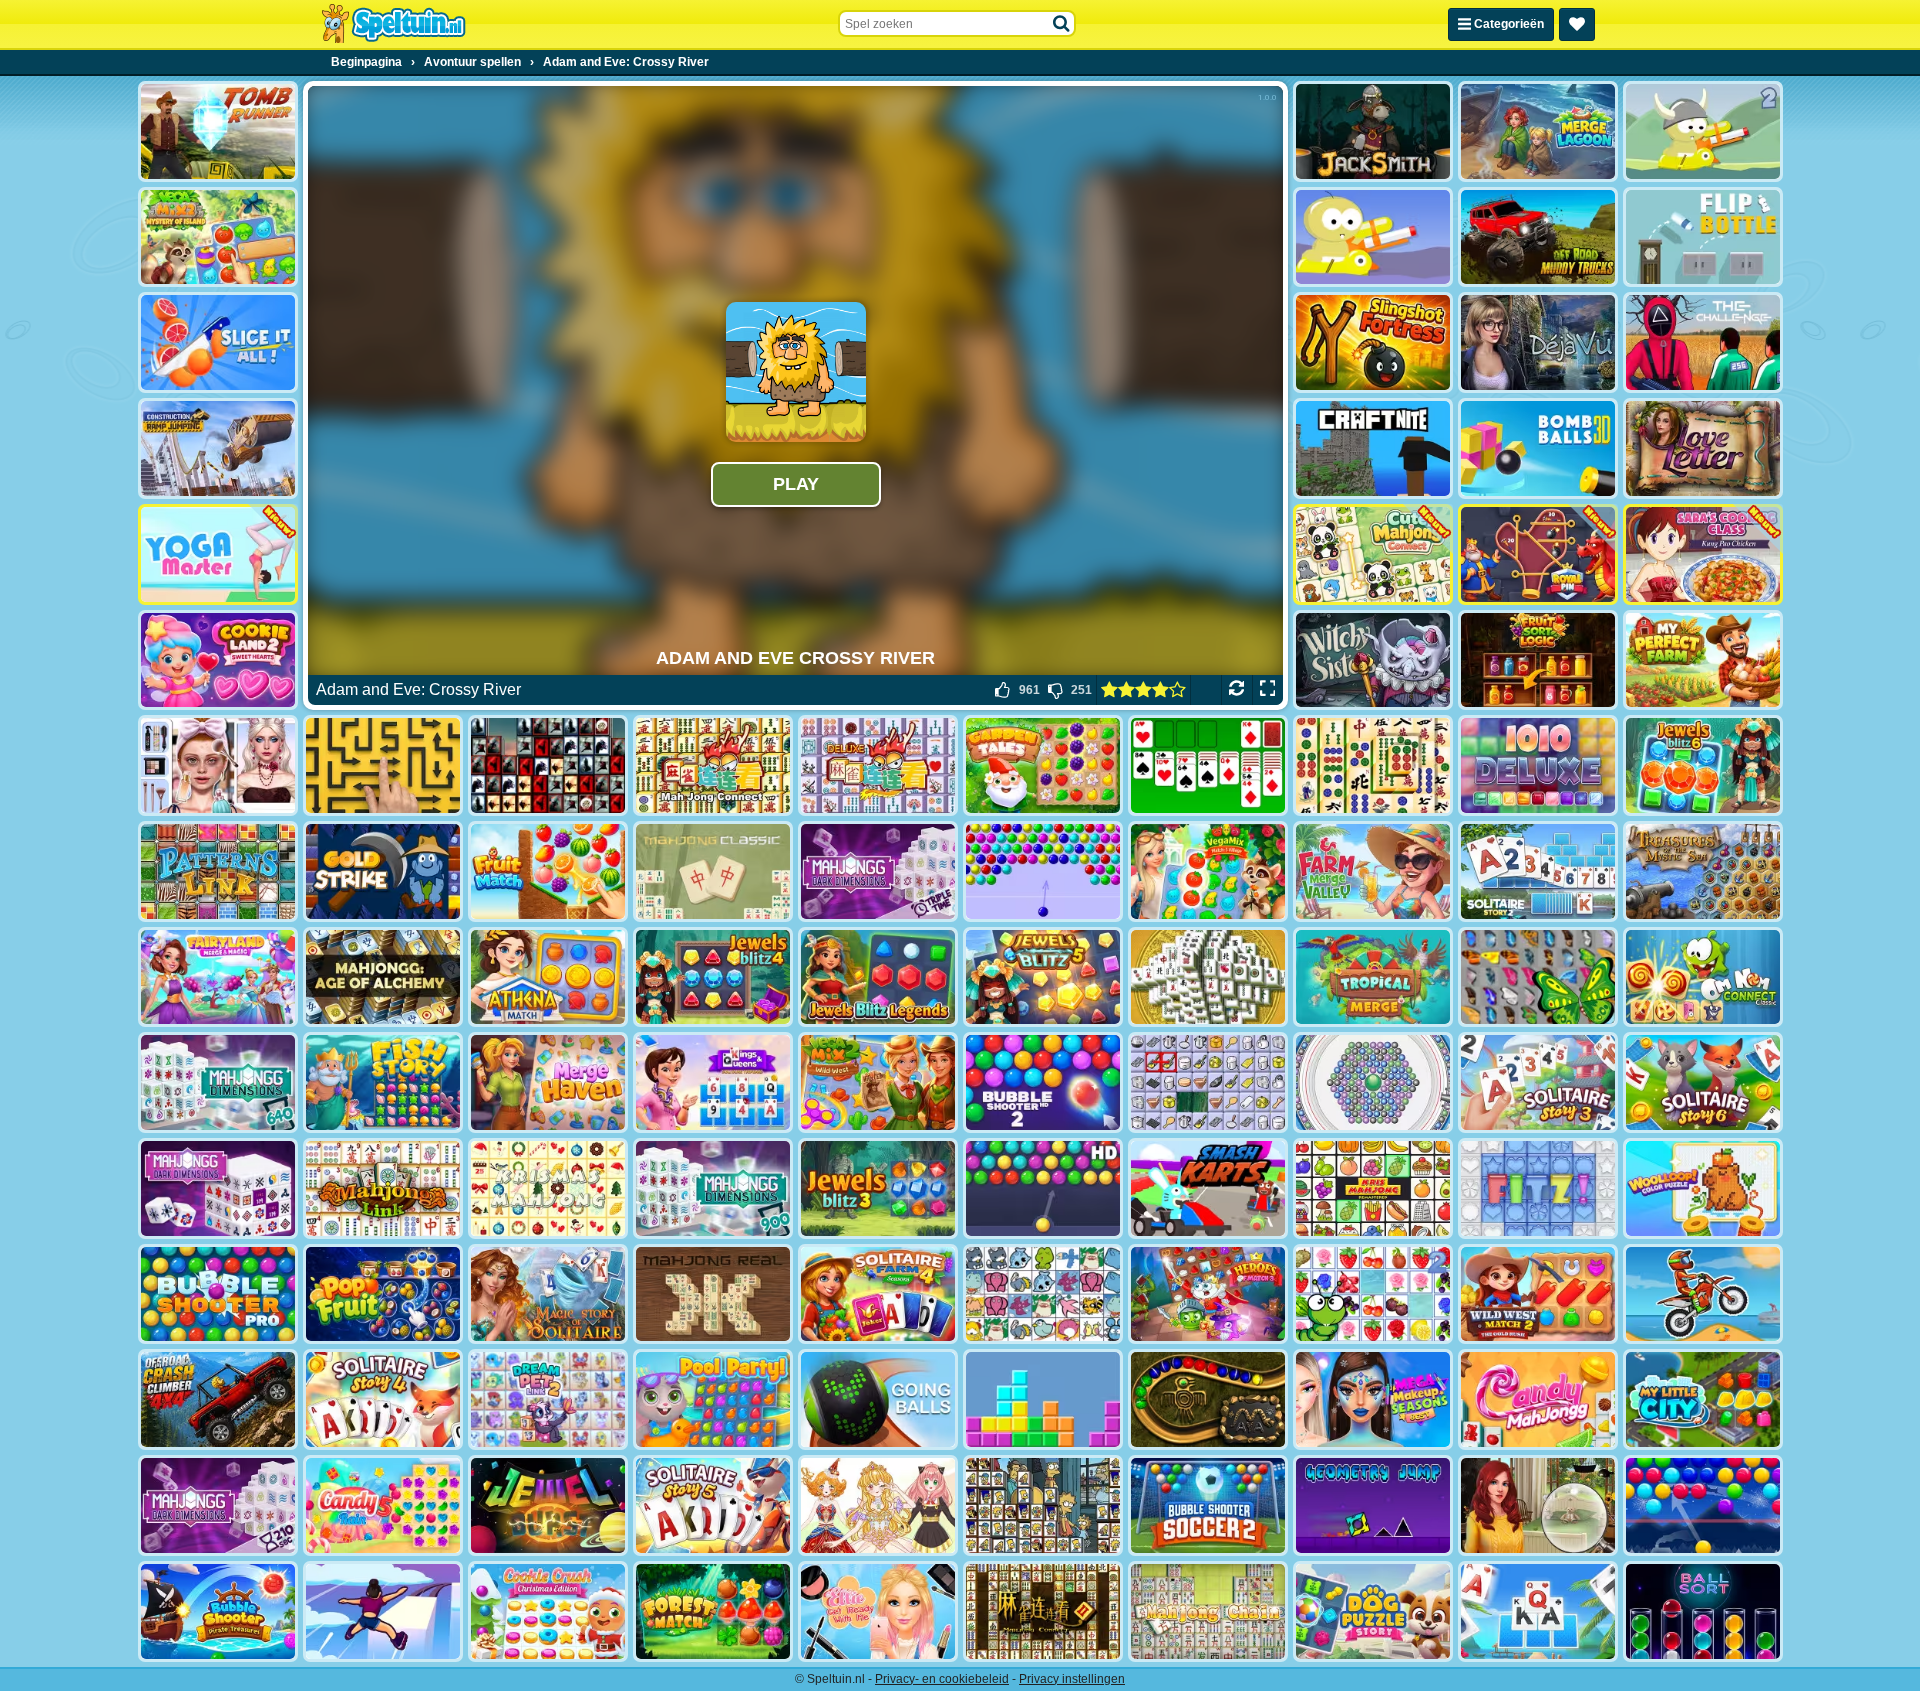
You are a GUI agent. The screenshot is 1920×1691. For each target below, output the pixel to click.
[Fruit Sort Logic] (1538, 660)
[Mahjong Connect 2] (1043, 1611)
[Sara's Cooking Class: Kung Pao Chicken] (1703, 554)
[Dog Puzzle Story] (1373, 1611)
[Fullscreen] (1267, 690)
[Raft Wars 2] (1703, 131)
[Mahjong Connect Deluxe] (878, 765)
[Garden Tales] (1043, 765)
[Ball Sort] (1703, 1611)
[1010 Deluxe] (1538, 765)
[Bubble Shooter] (1043, 871)
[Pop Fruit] (383, 1294)
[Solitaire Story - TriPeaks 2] (1538, 871)
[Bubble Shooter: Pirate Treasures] (218, 1611)
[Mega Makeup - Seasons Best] (1373, 1399)
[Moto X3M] (1703, 1294)
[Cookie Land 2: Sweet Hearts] (218, 660)
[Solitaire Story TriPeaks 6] (1703, 1082)
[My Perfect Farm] (1703, 660)
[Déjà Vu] (1538, 342)
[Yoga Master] (218, 554)
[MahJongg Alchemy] (383, 977)
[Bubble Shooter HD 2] (1043, 1082)
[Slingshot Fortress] (1373, 342)
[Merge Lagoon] (1538, 131)
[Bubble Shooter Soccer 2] (1208, 1505)
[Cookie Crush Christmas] (548, 1611)
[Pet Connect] (1043, 1294)
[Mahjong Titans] (1373, 765)
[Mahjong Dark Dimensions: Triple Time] (878, 871)
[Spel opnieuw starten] (1236, 690)
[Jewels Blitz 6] (1703, 765)
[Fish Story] (383, 1082)
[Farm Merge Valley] (1373, 871)
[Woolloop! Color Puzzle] (1703, 1188)
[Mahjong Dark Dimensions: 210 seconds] (218, 1505)
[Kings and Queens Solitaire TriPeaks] (713, 1082)
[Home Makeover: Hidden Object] (1538, 1505)
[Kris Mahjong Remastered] (1373, 1188)
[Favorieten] (1577, 24)
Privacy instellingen (1072, 1679)
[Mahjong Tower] (1208, 977)
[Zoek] (1062, 24)
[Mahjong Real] (713, 1294)
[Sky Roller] (383, 1611)
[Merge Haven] (548, 1082)
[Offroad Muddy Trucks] (1538, 237)
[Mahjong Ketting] (1208, 1611)
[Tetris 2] (1043, 1399)
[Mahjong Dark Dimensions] (218, 1188)
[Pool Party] (713, 1399)
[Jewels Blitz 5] (1043, 977)
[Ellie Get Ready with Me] (878, 1611)
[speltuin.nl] (393, 24)
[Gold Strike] (383, 871)
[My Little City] (1703, 1399)
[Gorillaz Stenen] (548, 765)
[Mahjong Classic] (713, 871)
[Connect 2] (1208, 1082)
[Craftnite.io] (1373, 448)
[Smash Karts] (1208, 1188)
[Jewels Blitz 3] (878, 1188)
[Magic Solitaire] (548, 1294)
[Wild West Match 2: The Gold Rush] (1538, 1294)
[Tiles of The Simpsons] (1043, 1505)
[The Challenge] (1703, 342)
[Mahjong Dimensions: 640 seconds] (218, 1082)
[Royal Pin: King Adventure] (1538, 554)
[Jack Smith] (1373, 131)
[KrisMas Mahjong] (548, 1188)
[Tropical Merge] (1373, 977)
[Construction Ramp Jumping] (218, 448)
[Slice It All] (218, 342)
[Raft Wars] (1373, 237)
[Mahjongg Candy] (1538, 1399)
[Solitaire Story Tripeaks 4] (383, 1399)
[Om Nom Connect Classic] (1703, 977)
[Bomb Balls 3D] (1538, 448)
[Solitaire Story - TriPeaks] (1538, 1611)
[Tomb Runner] (218, 131)
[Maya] (1208, 1399)
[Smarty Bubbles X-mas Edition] (1703, 1505)
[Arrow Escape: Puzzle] (383, 765)
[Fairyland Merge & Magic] (218, 977)
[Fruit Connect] (1373, 1294)
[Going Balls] (878, 1399)
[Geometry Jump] (1373, 1505)
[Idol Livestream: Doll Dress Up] (878, 1505)
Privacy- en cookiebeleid (942, 1679)
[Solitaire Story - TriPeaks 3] (1538, 1082)
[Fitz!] (1538, 1188)
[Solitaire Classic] (1208, 765)
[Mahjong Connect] (713, 765)
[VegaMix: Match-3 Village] (1208, 871)
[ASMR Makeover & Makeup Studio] (218, 765)
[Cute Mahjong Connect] (1373, 554)
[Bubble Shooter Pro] (218, 1294)
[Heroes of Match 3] (1208, 1294)
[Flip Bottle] (1703, 237)
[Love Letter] (1703, 448)
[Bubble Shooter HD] (1043, 1188)
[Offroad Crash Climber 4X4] (218, 1399)
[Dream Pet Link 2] (548, 1399)
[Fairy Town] (1373, 1082)
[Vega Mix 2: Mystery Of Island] (218, 237)
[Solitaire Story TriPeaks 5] (713, 1505)
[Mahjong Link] (383, 1188)
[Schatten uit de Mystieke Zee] (1703, 871)
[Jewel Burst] (548, 1505)
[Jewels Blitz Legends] (878, 977)
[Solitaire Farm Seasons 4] (878, 1294)
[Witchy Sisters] (1373, 660)
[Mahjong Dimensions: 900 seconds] (713, 1188)
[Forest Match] (713, 1611)
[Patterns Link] (218, 871)
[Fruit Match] (548, 871)
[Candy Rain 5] (383, 1505)
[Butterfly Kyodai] (1538, 977)
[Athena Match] (548, 977)
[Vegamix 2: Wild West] (878, 1082)
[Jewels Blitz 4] (713, 977)
